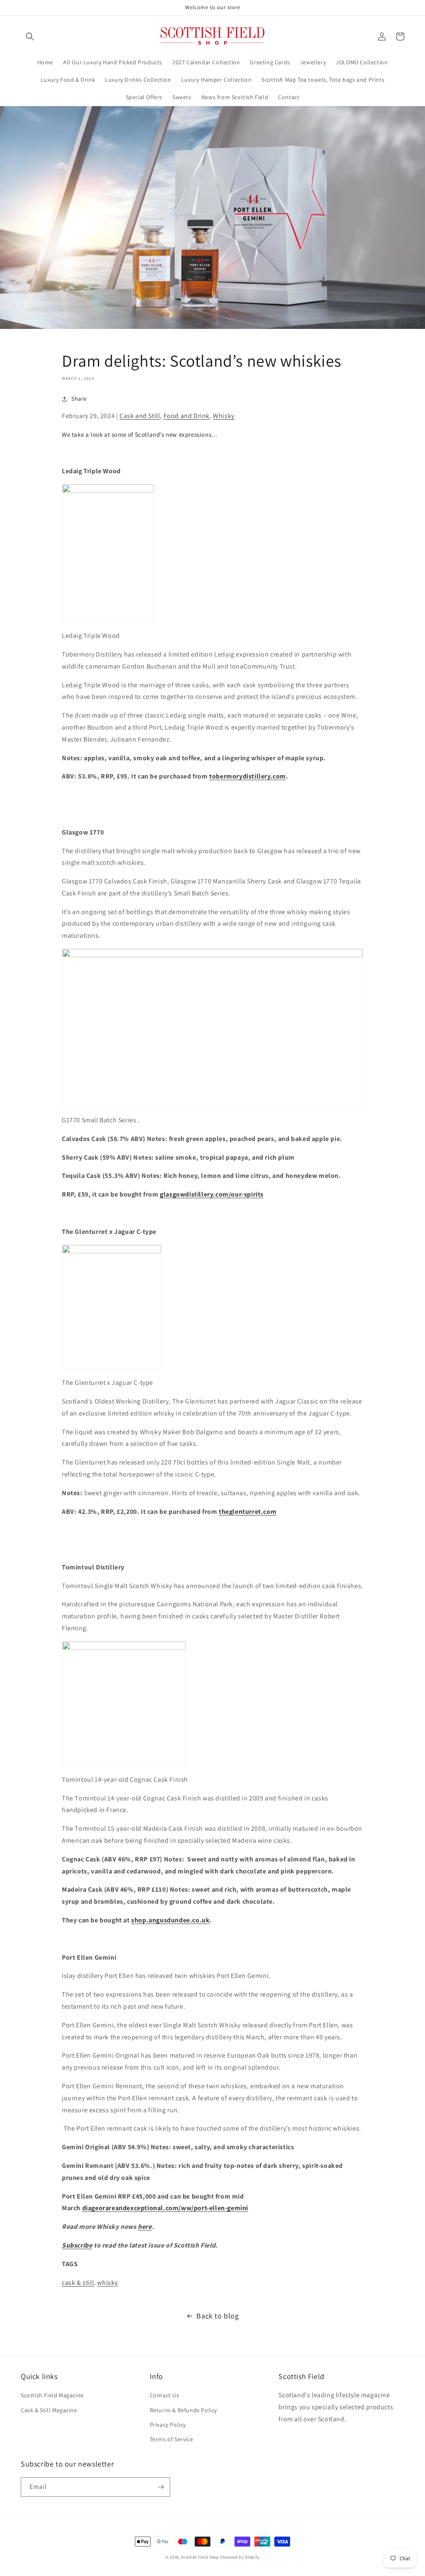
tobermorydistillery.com (248, 776)
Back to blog (217, 2316)
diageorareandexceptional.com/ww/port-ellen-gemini (165, 2208)
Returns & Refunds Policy (183, 2410)
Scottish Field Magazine (52, 2395)
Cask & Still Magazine (49, 2410)
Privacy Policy (168, 2425)
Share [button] (79, 399)
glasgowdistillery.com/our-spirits (212, 1194)
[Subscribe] (161, 2487)
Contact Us (165, 2395)
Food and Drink (187, 416)
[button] (30, 36)
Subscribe (77, 2245)
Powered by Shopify (240, 2557)
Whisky (224, 416)
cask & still (78, 2283)
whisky (107, 2283)
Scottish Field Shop (200, 2557)
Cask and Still (140, 416)
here (145, 2227)
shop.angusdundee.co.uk (170, 1920)
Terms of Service (172, 2439)
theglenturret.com (248, 1512)
